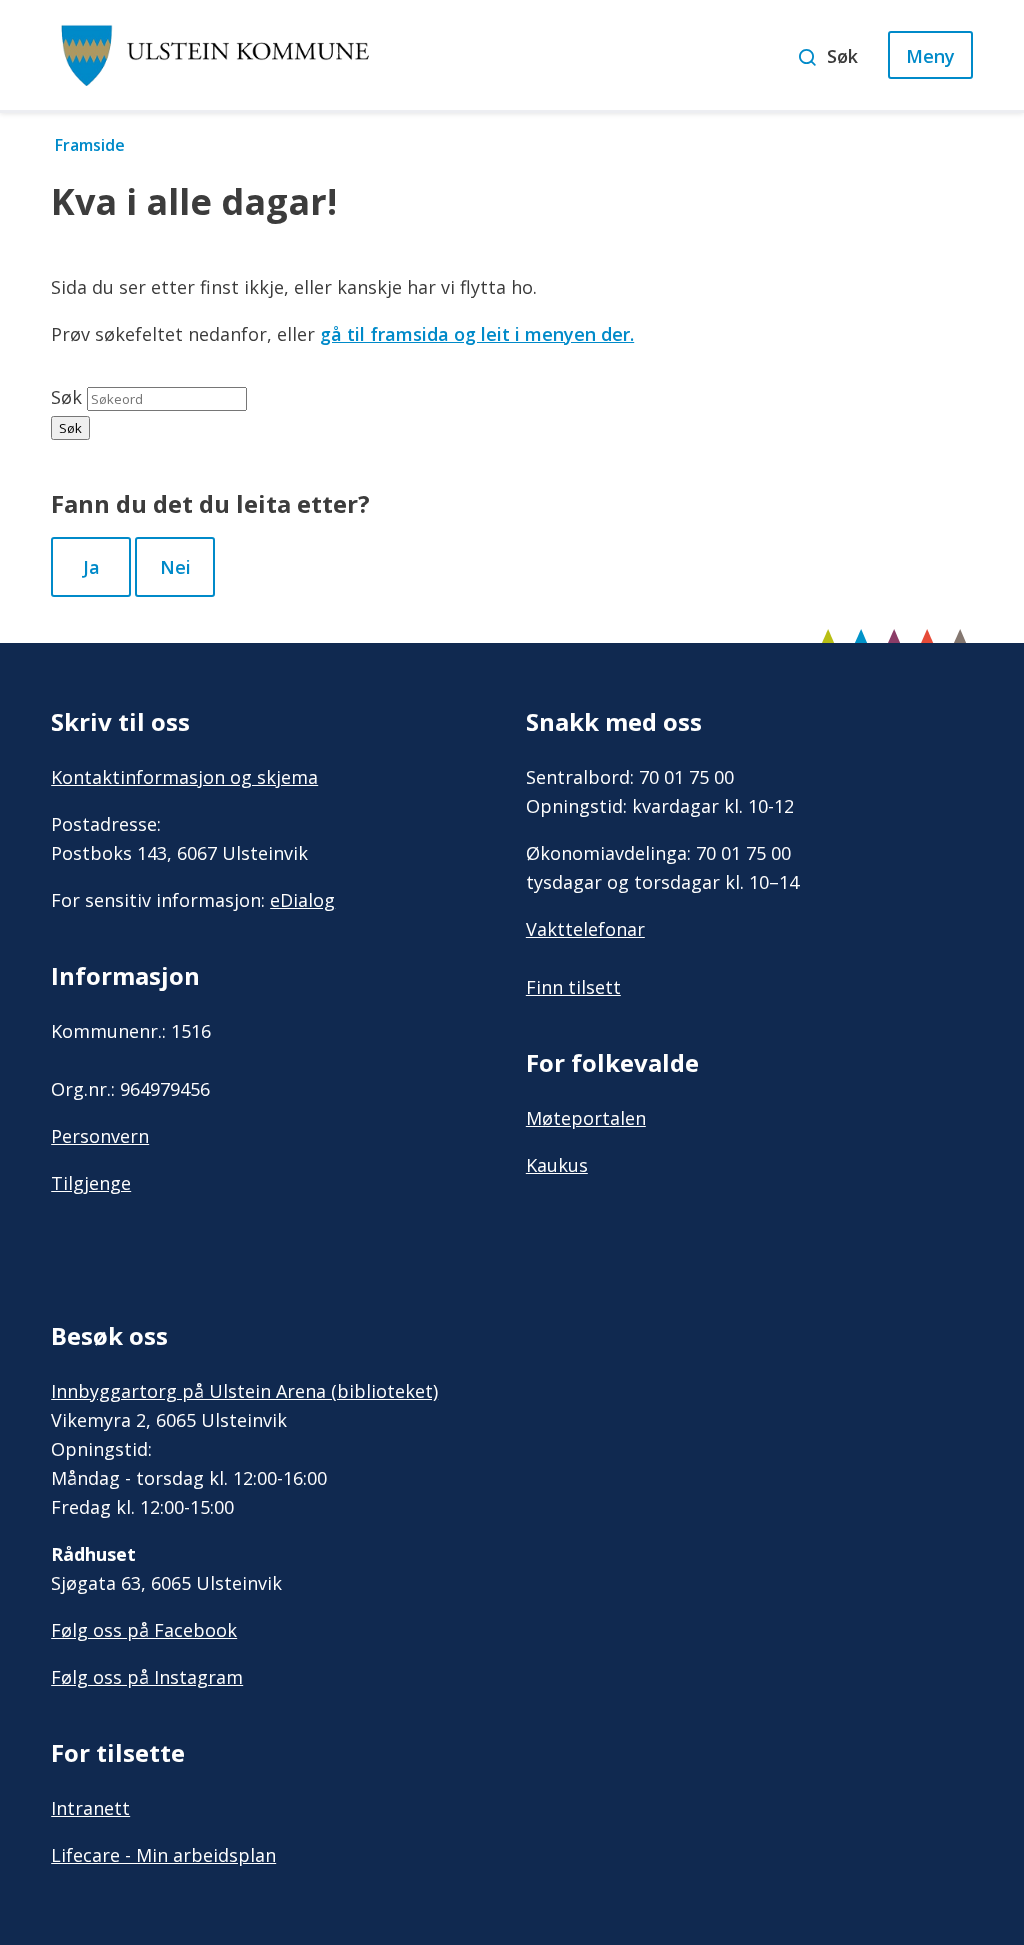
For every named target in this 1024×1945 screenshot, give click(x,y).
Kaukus (557, 1165)
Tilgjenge (91, 1183)
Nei (175, 567)
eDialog (302, 900)
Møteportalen (586, 1118)
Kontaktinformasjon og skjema (184, 777)
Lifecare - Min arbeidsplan (163, 1855)
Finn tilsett (573, 987)
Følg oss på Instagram (147, 1677)
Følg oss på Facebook (144, 1630)
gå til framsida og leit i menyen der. (477, 334)
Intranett (90, 1808)
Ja (91, 567)
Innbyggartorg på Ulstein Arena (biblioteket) (244, 1391)
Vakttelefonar (585, 929)
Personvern (100, 1136)
